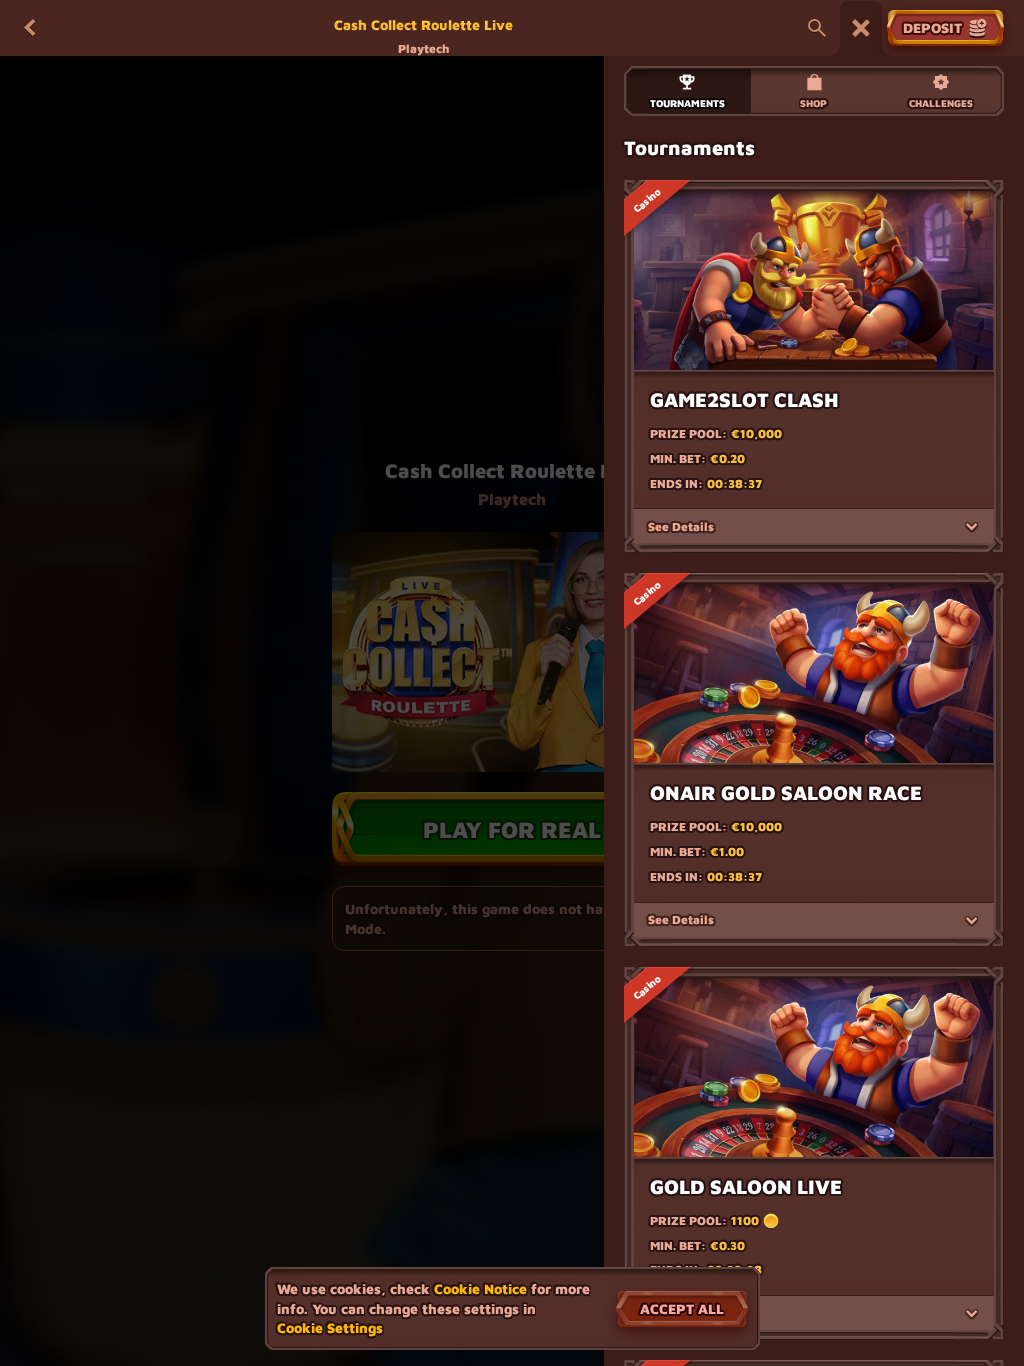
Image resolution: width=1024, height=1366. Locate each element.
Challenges (941, 103)
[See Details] (972, 527)
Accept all (682, 1308)
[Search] (817, 28)
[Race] (861, 28)
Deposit (932, 27)
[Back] (30, 28)
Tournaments (687, 103)
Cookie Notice (480, 1288)
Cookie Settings (330, 1328)
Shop (813, 103)
